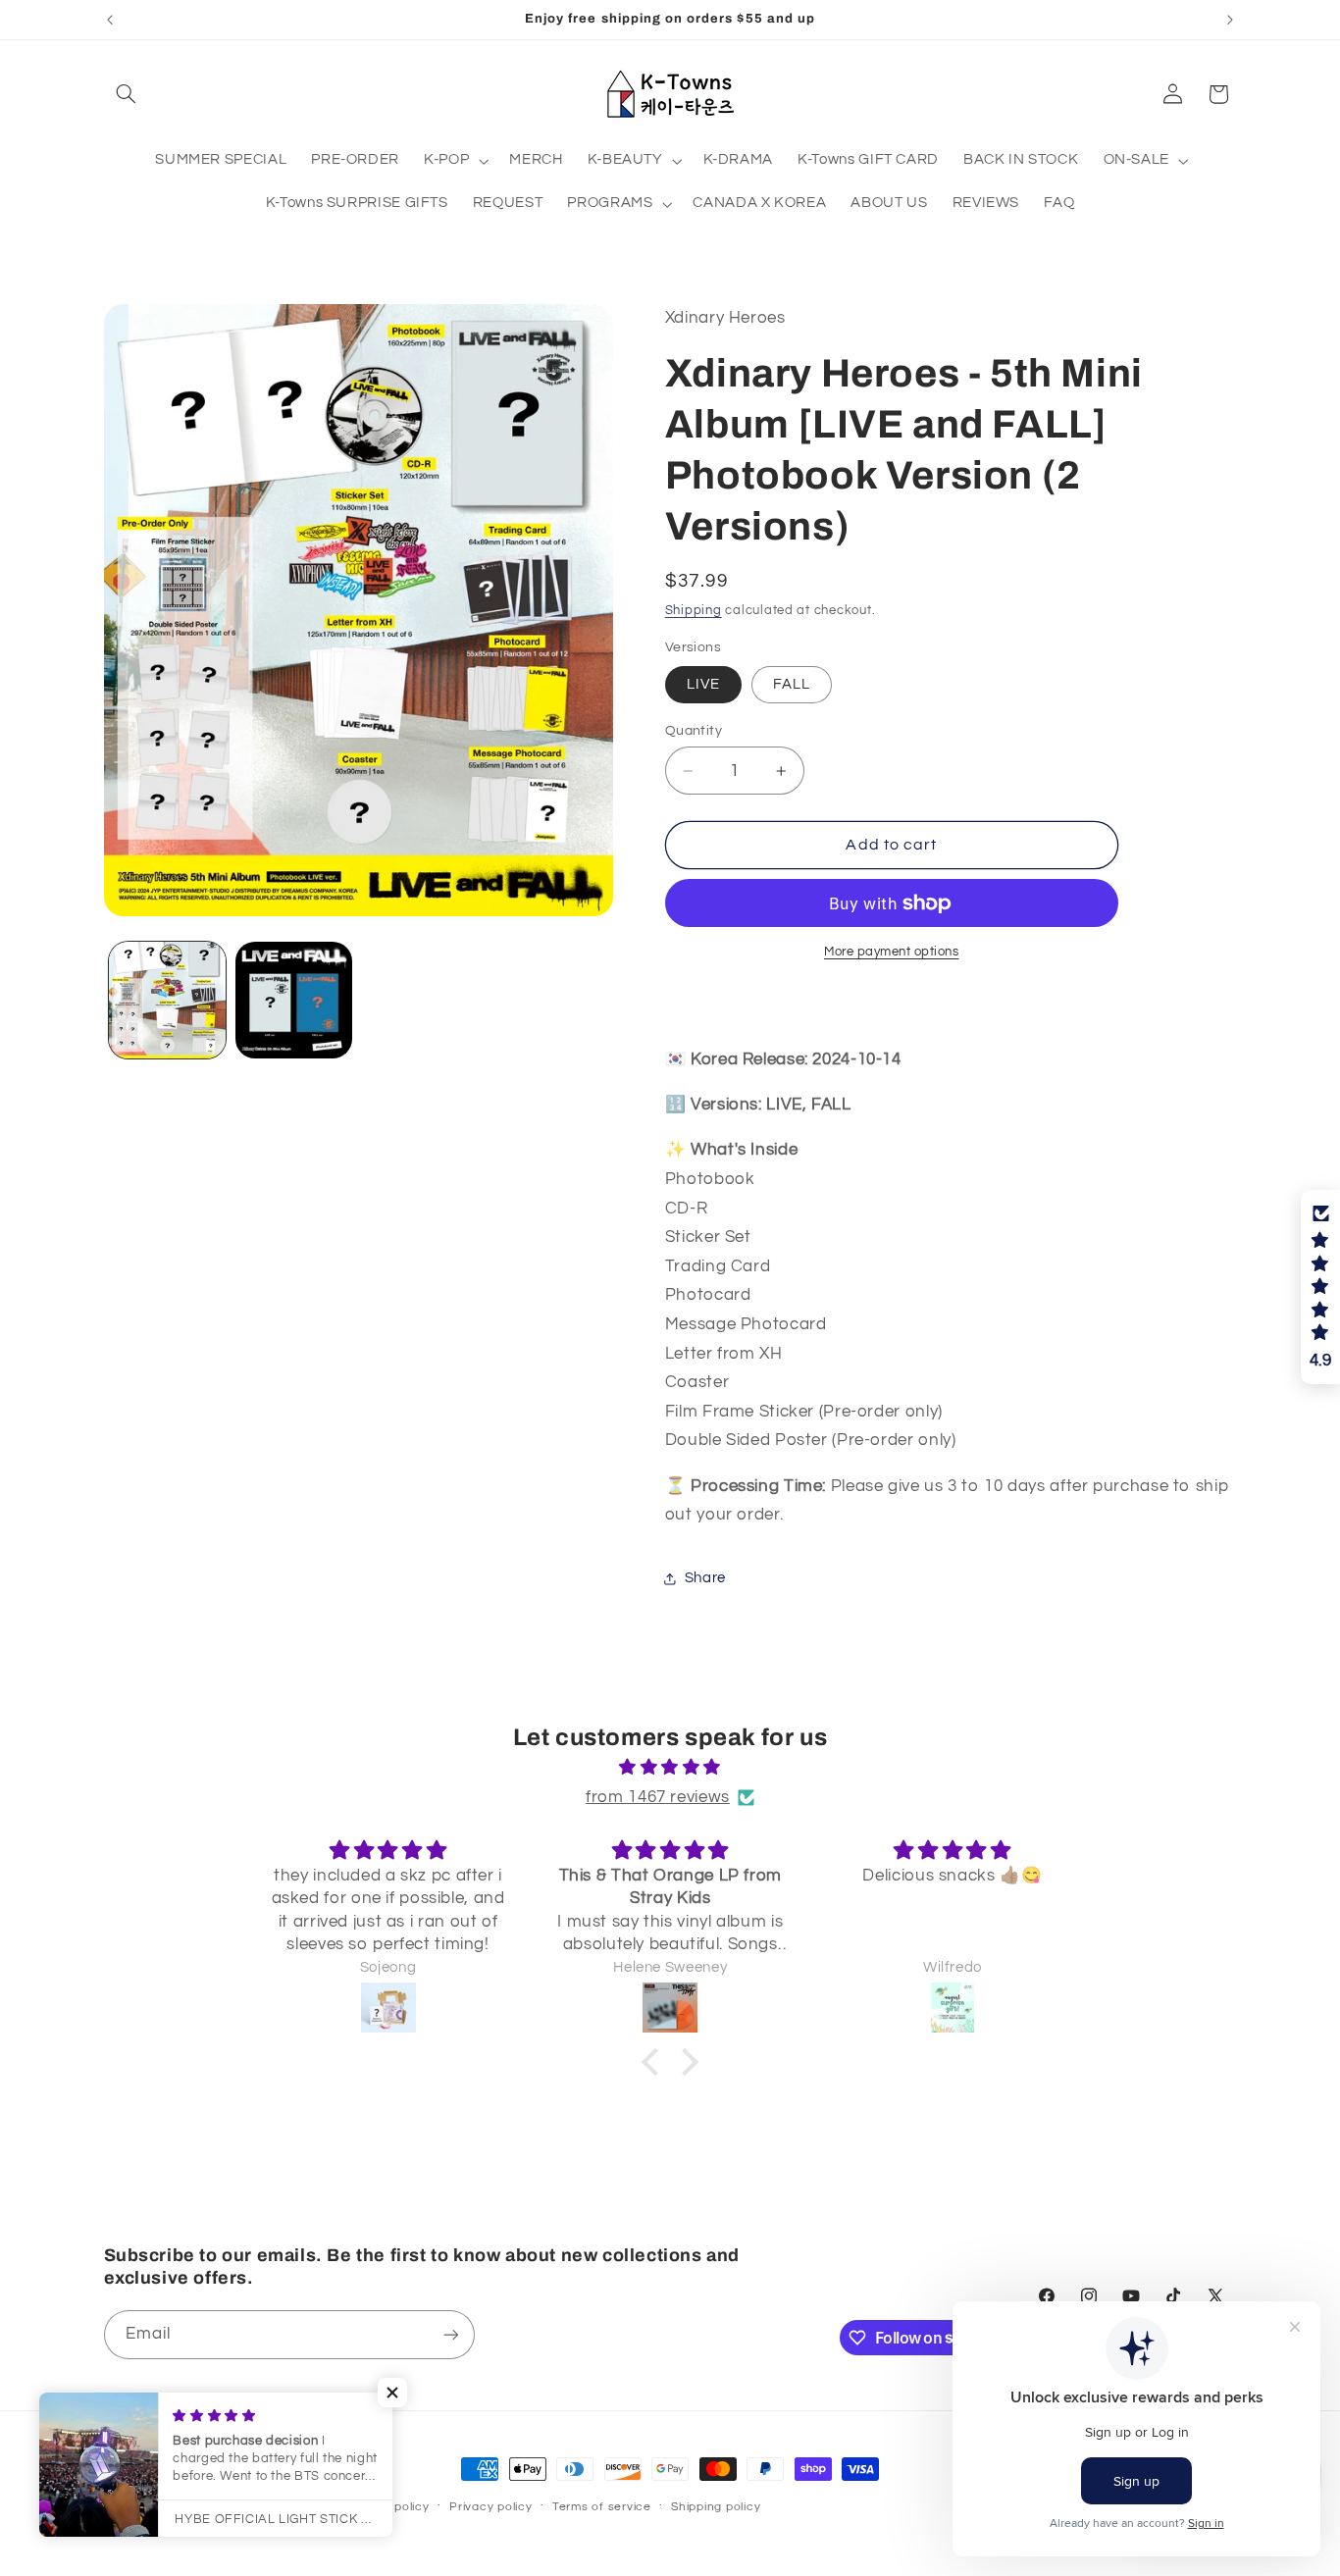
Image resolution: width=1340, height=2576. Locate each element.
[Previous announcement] (110, 20)
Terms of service (602, 2507)
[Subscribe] (450, 2334)
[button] (127, 94)
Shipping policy (716, 2507)
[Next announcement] (1230, 20)
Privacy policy (490, 2507)
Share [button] (705, 1579)
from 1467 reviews (658, 1797)
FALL (792, 684)
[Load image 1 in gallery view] (167, 1000)
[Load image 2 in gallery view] (294, 1000)
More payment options (892, 952)
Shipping (694, 611)
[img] (670, 1768)
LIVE (703, 684)
